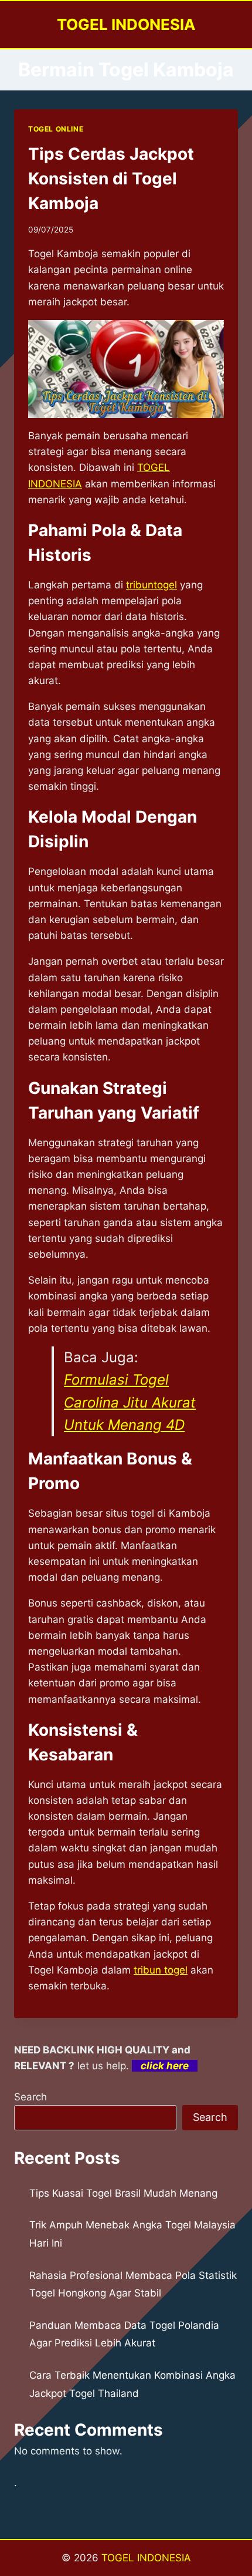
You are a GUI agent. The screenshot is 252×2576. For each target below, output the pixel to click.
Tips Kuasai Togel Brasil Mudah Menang (123, 2193)
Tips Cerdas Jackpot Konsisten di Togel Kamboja (111, 179)
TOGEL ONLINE (56, 129)
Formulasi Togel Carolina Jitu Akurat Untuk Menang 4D (130, 1402)
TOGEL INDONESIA (146, 2558)
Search (30, 2097)
